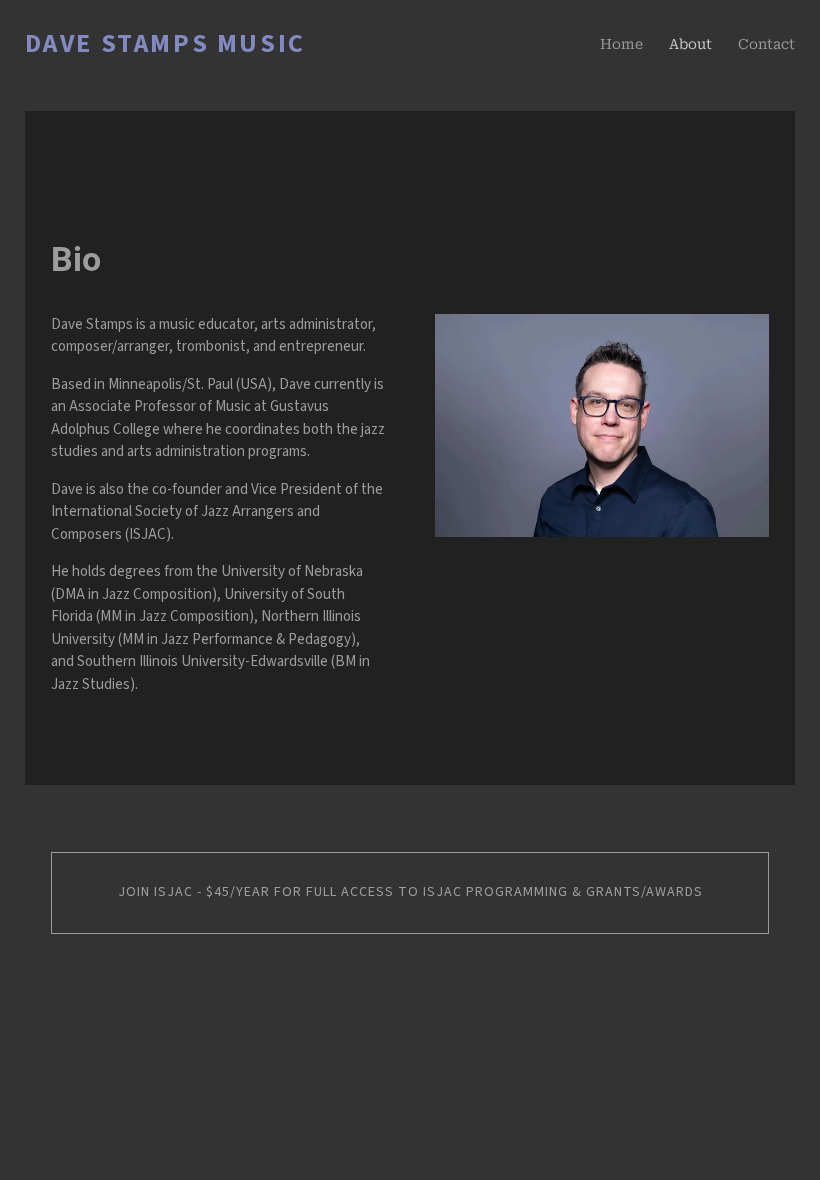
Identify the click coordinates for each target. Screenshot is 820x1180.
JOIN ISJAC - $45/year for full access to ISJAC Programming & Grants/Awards (410, 892)
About (690, 44)
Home (621, 44)
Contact (766, 44)
